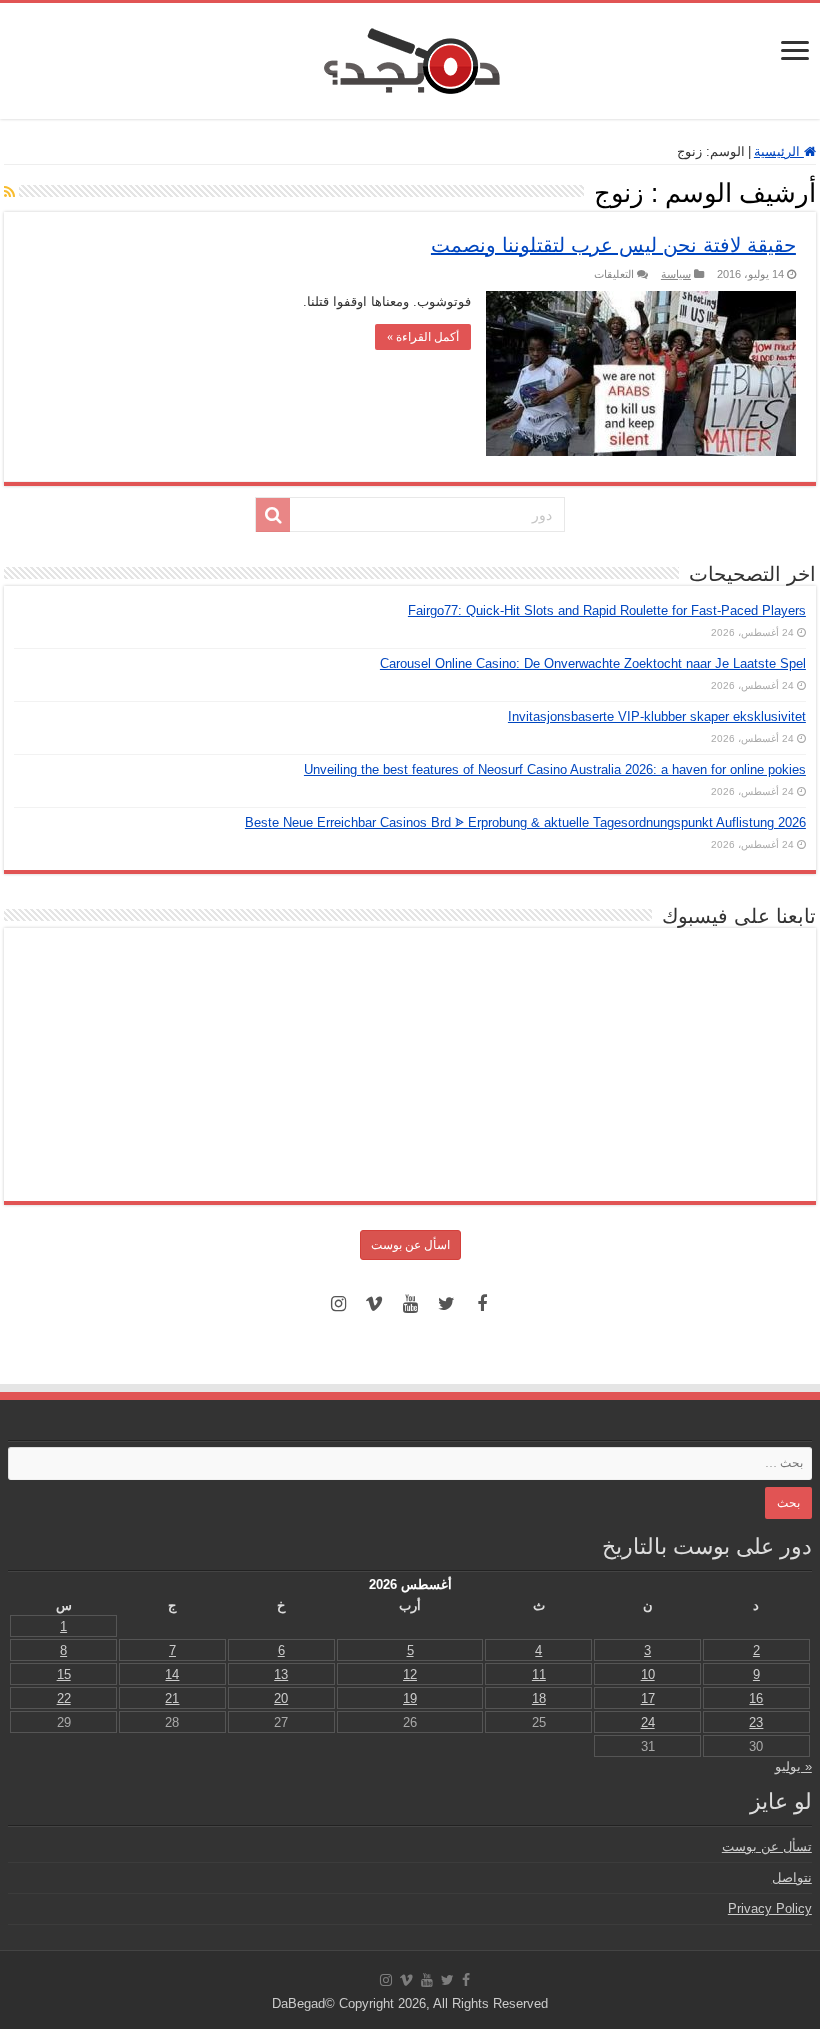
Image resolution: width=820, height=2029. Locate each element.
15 (64, 1674)
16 (756, 1698)
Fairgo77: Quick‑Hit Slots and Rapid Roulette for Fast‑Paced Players (607, 610)
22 (64, 1698)
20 (281, 1698)
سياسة (676, 274)
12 (410, 1674)
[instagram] (338, 1304)
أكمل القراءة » (423, 337)
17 (648, 1698)
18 (539, 1698)
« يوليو (793, 1766)
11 (539, 1674)
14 (172, 1674)
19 (410, 1698)
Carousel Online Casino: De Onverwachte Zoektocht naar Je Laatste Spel (593, 663)
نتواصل (792, 1877)
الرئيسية (779, 151)
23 (756, 1722)
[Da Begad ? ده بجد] (410, 57)
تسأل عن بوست (767, 1846)
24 (648, 1722)
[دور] (273, 515)
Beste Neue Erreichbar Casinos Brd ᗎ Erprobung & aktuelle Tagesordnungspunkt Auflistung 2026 (525, 822)
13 (281, 1674)
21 (172, 1698)
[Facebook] (482, 1304)
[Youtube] (410, 1304)
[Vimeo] (374, 1304)
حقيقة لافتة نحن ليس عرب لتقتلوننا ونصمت (613, 245)
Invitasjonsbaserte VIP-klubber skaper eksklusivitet (657, 716)
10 (648, 1674)
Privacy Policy (770, 1908)
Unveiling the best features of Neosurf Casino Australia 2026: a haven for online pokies (555, 769)
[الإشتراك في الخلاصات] (9, 192)
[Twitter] (446, 1304)
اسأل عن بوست (410, 1245)
